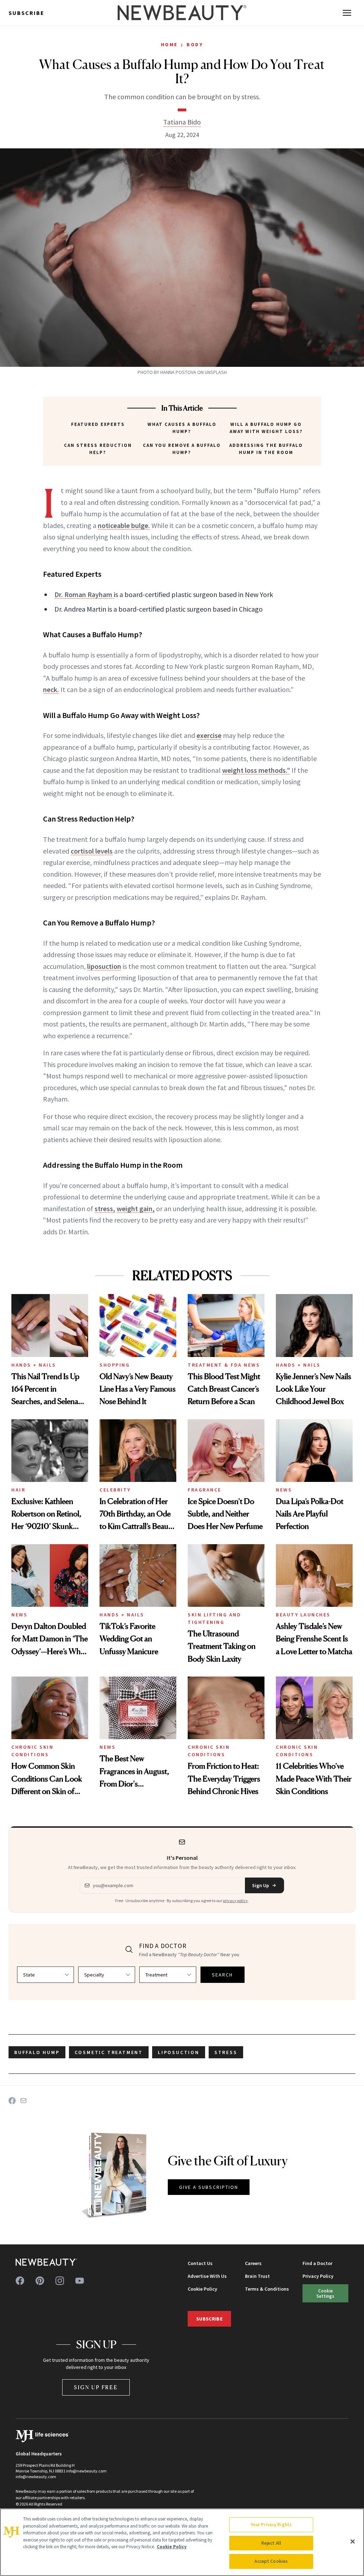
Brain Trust (257, 2276)
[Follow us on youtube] (80, 2281)
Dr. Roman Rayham (84, 594)
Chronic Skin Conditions (32, 1751)
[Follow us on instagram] (60, 2281)
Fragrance (205, 1490)
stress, (105, 1208)
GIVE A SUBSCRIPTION (209, 2187)
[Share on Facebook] (12, 2101)
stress (226, 2052)
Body (195, 44)
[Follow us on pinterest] (40, 2281)
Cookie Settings (325, 2293)
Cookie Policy (202, 2289)
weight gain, (136, 1208)
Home (169, 44)
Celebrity (115, 1490)
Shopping (115, 1365)
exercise (209, 735)
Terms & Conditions (267, 2289)
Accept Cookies (271, 2561)
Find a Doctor (317, 2263)
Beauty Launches (303, 1615)
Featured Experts (98, 424)
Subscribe (26, 13)
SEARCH (223, 1975)
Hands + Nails (34, 1365)
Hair (18, 1490)
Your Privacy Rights (271, 2525)
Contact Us (200, 2263)
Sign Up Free (96, 2387)
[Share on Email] (23, 2101)
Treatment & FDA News (224, 1365)
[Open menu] (347, 13)
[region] (182, 2542)
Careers (253, 2263)
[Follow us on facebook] (20, 2281)
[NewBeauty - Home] (182, 13)
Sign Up (261, 1885)
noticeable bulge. (124, 525)
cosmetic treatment (109, 2052)
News (284, 1490)
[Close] (353, 2541)
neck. (51, 689)
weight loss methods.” (256, 770)
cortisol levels (92, 851)
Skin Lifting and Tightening (214, 1618)
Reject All (271, 2543)
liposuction (104, 966)
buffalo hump (37, 2052)
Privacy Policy (318, 2276)
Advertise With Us (207, 2276)
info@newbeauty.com (36, 2477)
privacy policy (235, 1901)
